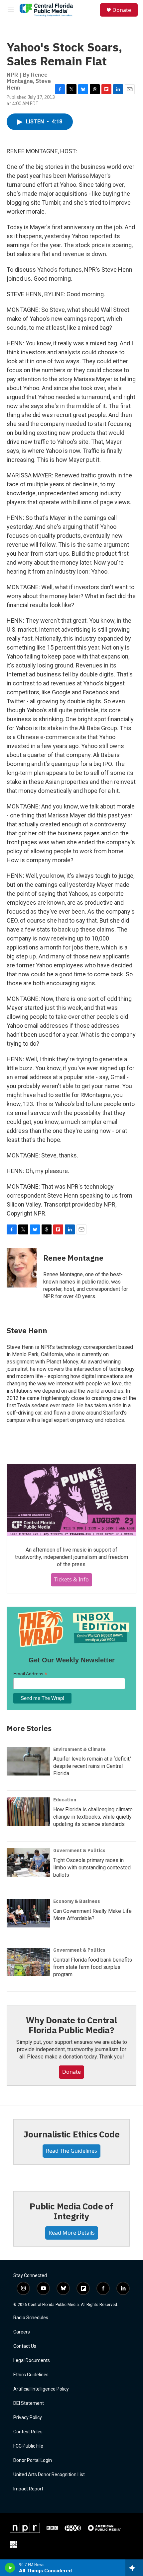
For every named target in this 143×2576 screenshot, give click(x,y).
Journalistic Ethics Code (71, 2134)
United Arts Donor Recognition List (49, 2475)
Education (65, 1800)
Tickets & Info (71, 1579)
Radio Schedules (31, 2318)
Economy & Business (77, 1901)
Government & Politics (79, 1850)
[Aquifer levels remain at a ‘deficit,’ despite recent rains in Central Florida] (28, 1761)
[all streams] (134, 2568)
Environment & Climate (79, 1749)
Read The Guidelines (71, 2151)
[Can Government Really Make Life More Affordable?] (28, 1913)
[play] (10, 2568)
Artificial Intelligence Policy (41, 2389)
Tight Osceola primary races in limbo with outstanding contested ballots (92, 1868)
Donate (122, 10)
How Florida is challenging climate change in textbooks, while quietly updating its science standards (93, 1817)
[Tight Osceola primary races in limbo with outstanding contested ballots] (28, 1862)
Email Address (30, 1674)
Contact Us (25, 2346)
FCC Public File (28, 2446)
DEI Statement (29, 2403)
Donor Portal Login (33, 2460)
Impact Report (28, 2489)
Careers (22, 2332)
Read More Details (72, 2233)
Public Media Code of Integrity (71, 2211)
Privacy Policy (28, 2418)
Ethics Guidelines (31, 2375)
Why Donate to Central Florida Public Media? (71, 2025)
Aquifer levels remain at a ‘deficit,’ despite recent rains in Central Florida (92, 1766)
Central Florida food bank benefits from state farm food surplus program (93, 1967)
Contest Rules (28, 2432)
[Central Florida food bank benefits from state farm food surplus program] (28, 1962)
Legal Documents (32, 2361)
